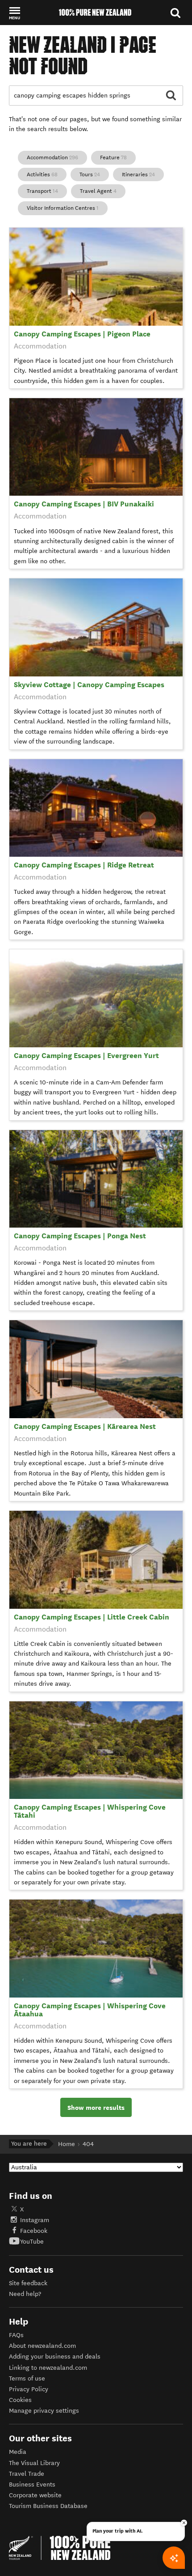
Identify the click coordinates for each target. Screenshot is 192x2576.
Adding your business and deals (55, 2357)
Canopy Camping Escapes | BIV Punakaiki (84, 504)
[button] (15, 13)
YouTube (32, 2242)
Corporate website (35, 2495)
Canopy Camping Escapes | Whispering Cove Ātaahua (90, 2010)
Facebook (34, 2231)
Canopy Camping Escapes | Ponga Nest (80, 1236)
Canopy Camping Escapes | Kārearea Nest (85, 1426)
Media (18, 2452)
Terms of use (27, 2378)
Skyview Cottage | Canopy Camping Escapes (89, 685)
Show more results (96, 2108)
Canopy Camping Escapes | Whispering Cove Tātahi (90, 1811)
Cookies (20, 2400)
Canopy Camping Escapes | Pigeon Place (82, 334)
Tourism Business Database (48, 2506)
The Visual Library (34, 2463)
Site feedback (28, 2283)
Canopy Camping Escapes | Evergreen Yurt (86, 1056)
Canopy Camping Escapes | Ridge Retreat (84, 865)
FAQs (16, 2335)
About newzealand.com (42, 2346)
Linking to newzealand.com (48, 2368)
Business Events (32, 2485)
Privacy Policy (29, 2389)
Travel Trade (27, 2474)
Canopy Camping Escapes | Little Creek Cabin (92, 1617)
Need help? (25, 2294)
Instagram (35, 2220)
